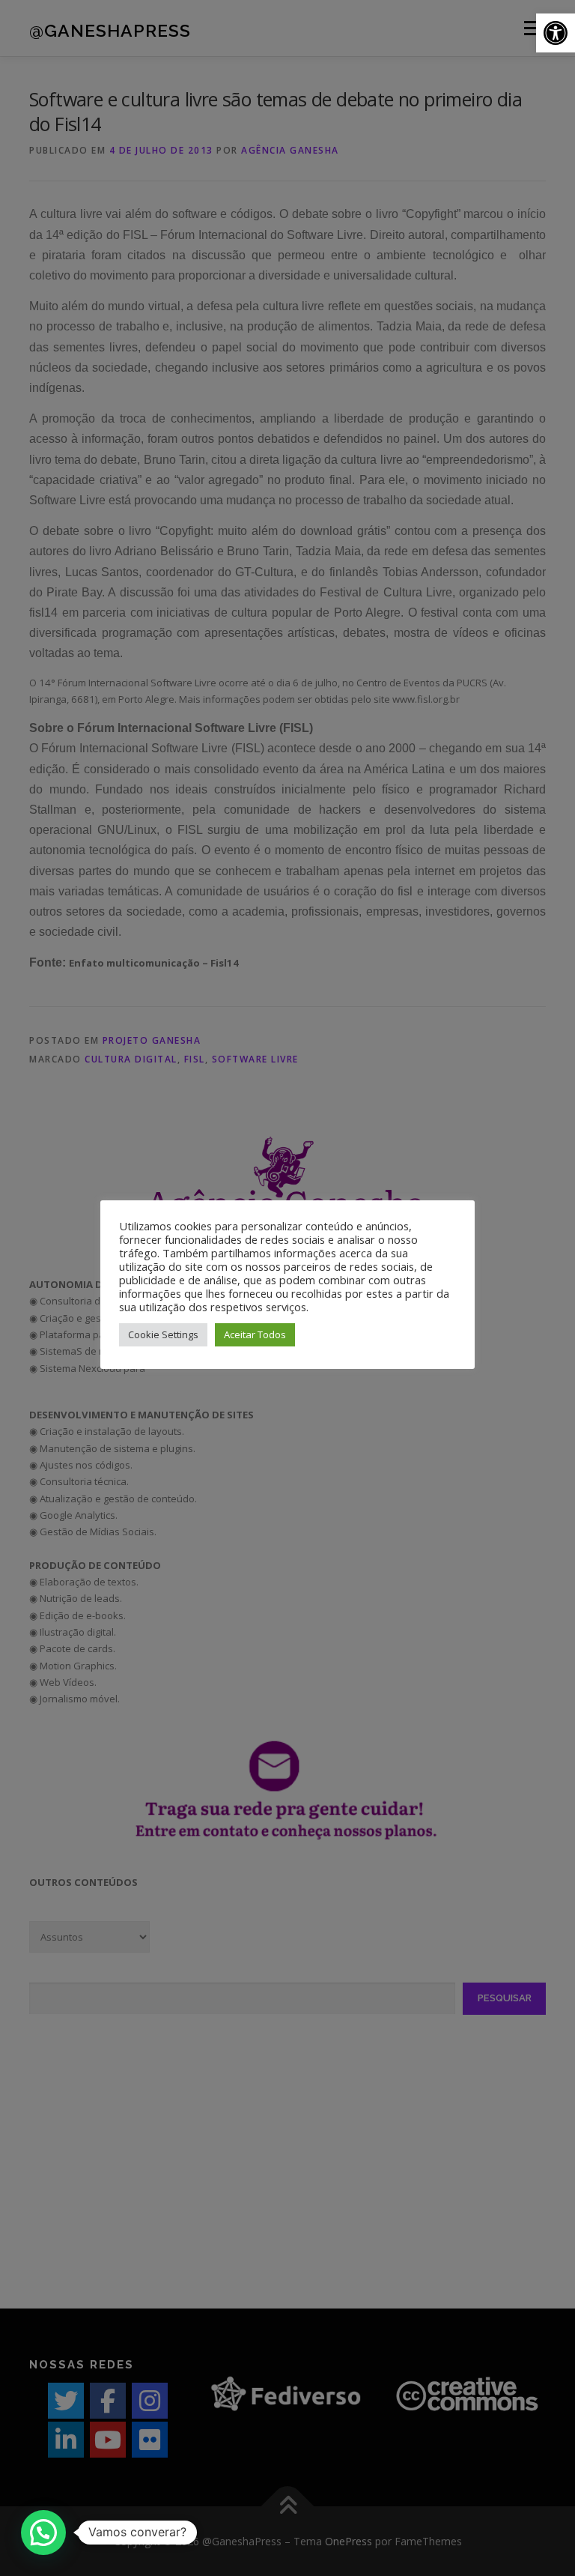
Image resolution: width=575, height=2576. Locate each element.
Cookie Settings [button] (163, 1334)
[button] (556, 33)
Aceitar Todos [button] (255, 1334)
